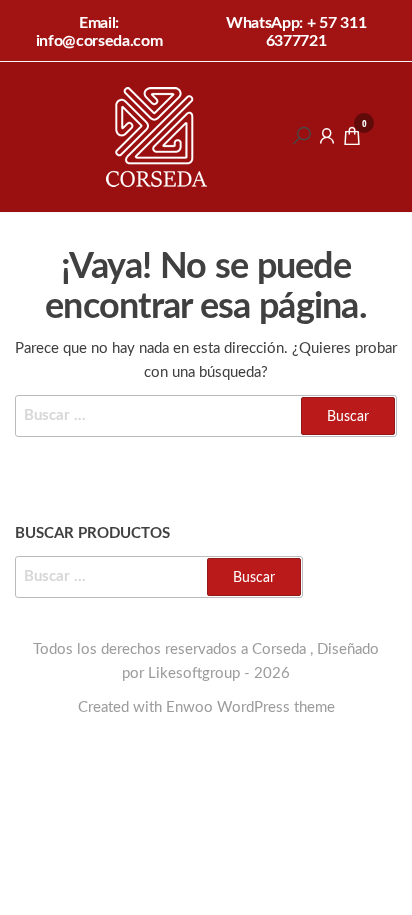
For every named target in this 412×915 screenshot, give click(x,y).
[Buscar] (302, 136)
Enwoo (189, 707)
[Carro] (352, 139)
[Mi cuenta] (327, 136)
